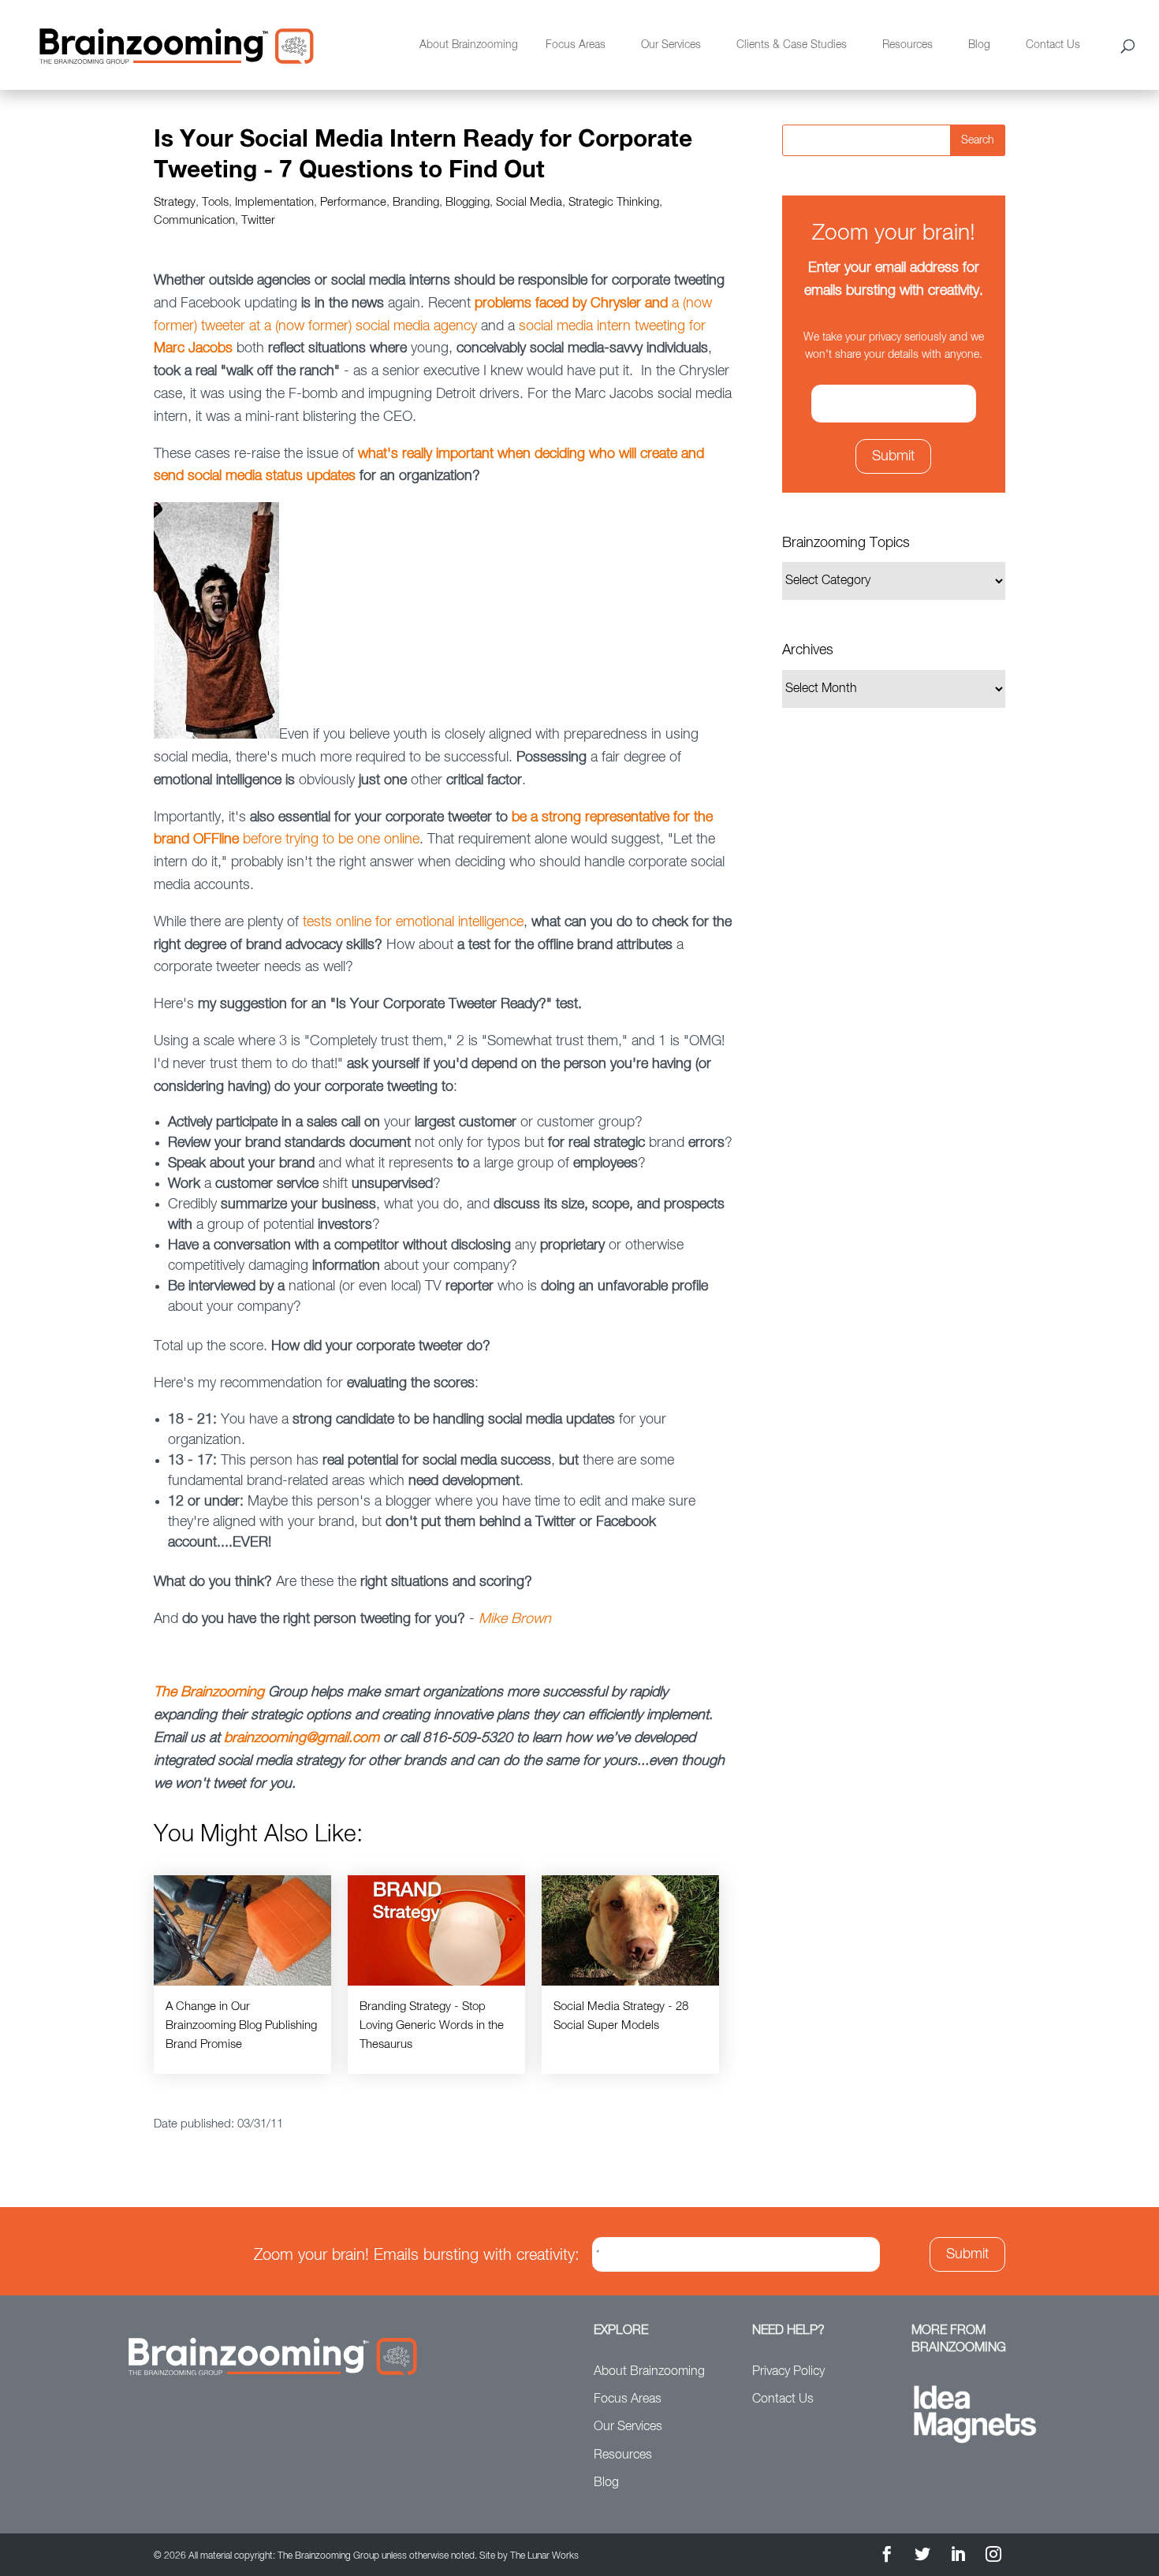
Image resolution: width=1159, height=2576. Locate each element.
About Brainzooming (469, 45)
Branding (416, 202)
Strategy (175, 202)
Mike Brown (515, 1619)
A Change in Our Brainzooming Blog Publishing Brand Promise (241, 2025)
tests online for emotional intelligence (413, 922)
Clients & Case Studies (792, 45)
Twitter (258, 220)
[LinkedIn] (958, 2557)
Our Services (671, 45)
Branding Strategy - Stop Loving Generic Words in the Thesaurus (432, 2025)
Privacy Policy (788, 2372)
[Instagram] (993, 2557)
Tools (215, 202)
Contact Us (1053, 45)
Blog (979, 45)
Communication (194, 220)
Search (978, 140)
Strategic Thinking (614, 202)
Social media (529, 202)
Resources (907, 45)
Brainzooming (222, 1692)
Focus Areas (576, 45)
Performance (353, 202)
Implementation (274, 202)
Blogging (468, 202)
